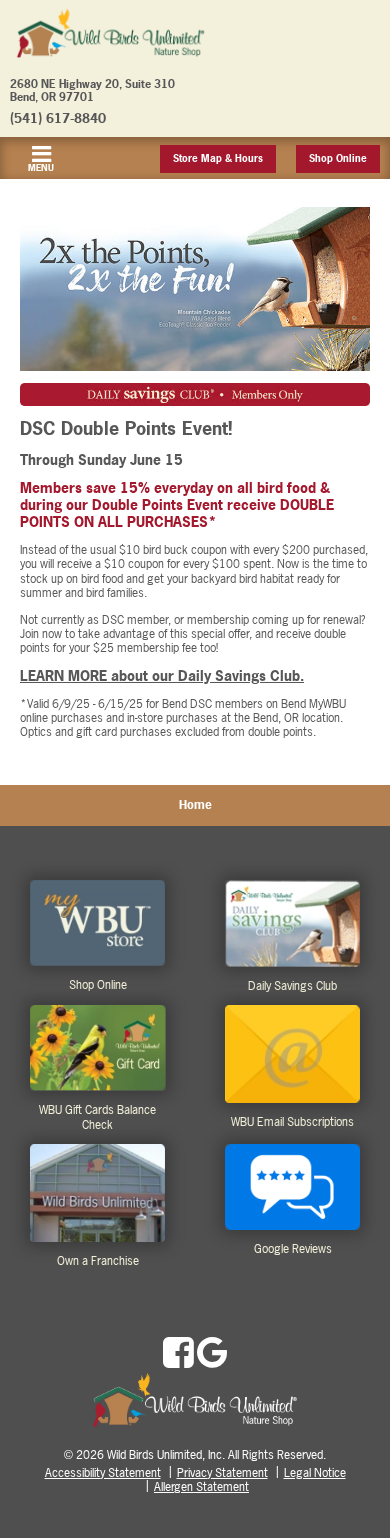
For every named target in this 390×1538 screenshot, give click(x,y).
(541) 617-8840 (58, 118)
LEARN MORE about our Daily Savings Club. (162, 675)
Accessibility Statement (103, 1473)
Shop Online (338, 158)
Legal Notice (315, 1473)
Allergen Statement (201, 1487)
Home (195, 805)
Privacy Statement (222, 1473)
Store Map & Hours (218, 158)
